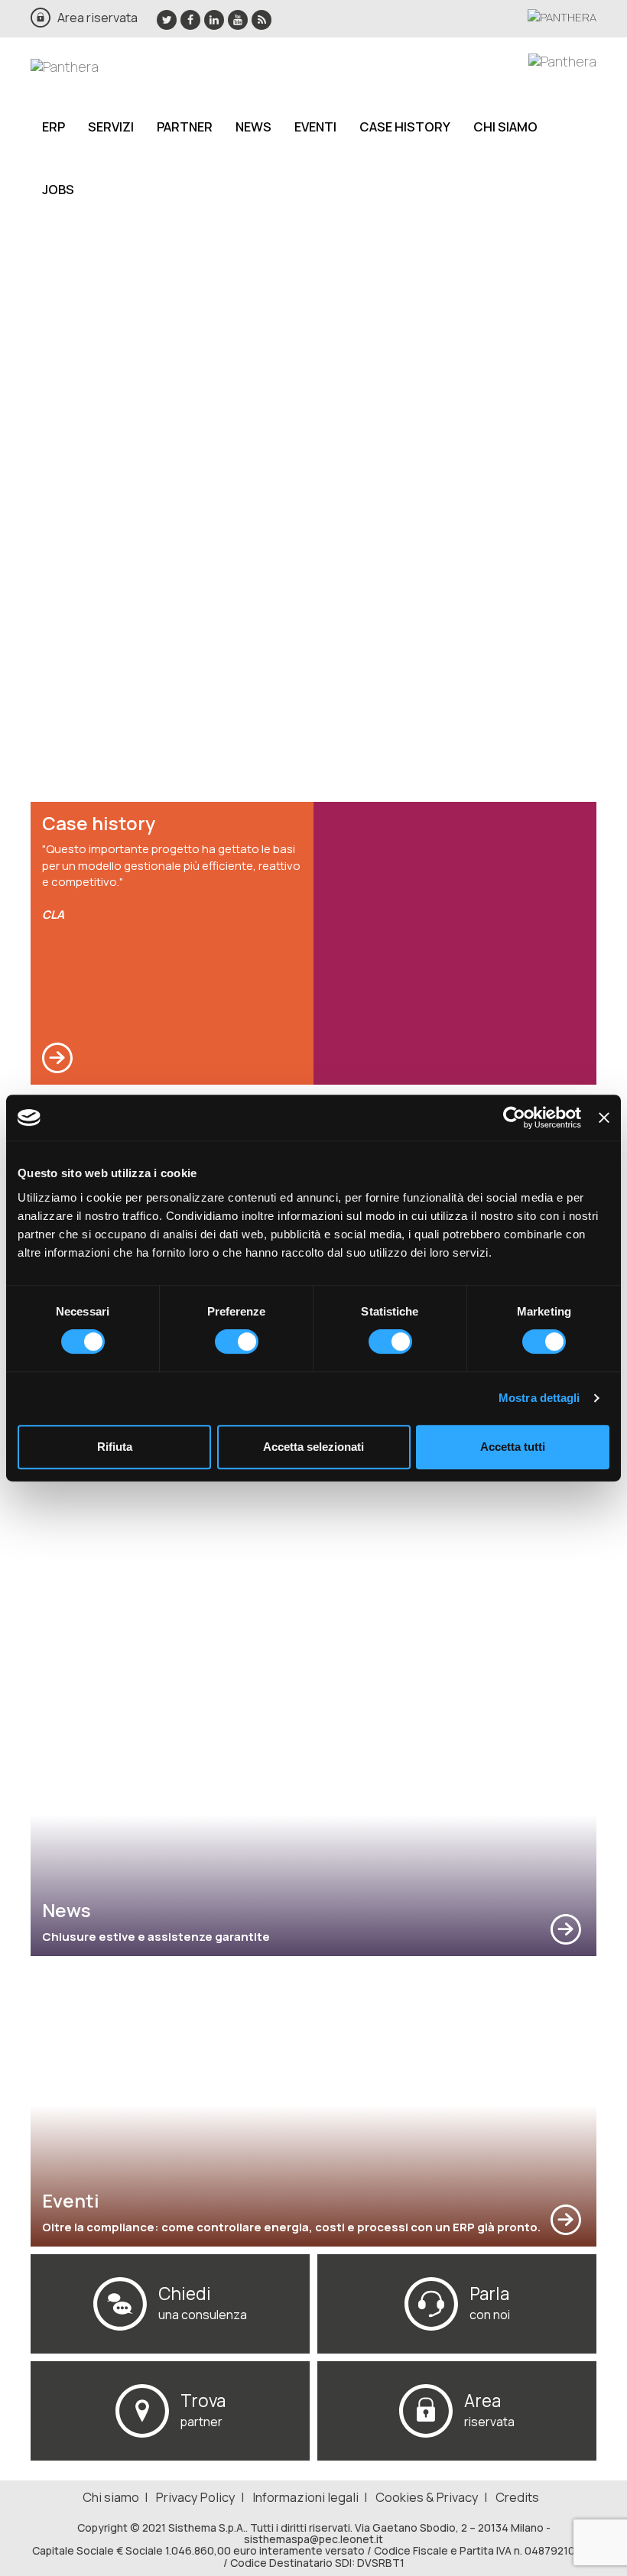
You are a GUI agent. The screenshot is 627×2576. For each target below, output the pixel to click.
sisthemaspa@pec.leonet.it (313, 2539)
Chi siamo (505, 127)
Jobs (58, 189)
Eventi (315, 127)
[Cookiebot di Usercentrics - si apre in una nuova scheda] (514, 1118)
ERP (54, 127)
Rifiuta (115, 1447)
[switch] (237, 1342)
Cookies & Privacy (427, 2497)
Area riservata (97, 17)
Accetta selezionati (313, 1447)
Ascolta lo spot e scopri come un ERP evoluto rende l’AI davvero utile (197, 437)
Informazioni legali (305, 2497)
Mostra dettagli (539, 1398)
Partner (185, 127)
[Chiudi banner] (604, 1118)
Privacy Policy (196, 2497)
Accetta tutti (513, 1447)
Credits (517, 2497)
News (253, 127)
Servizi (111, 127)
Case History (405, 127)
